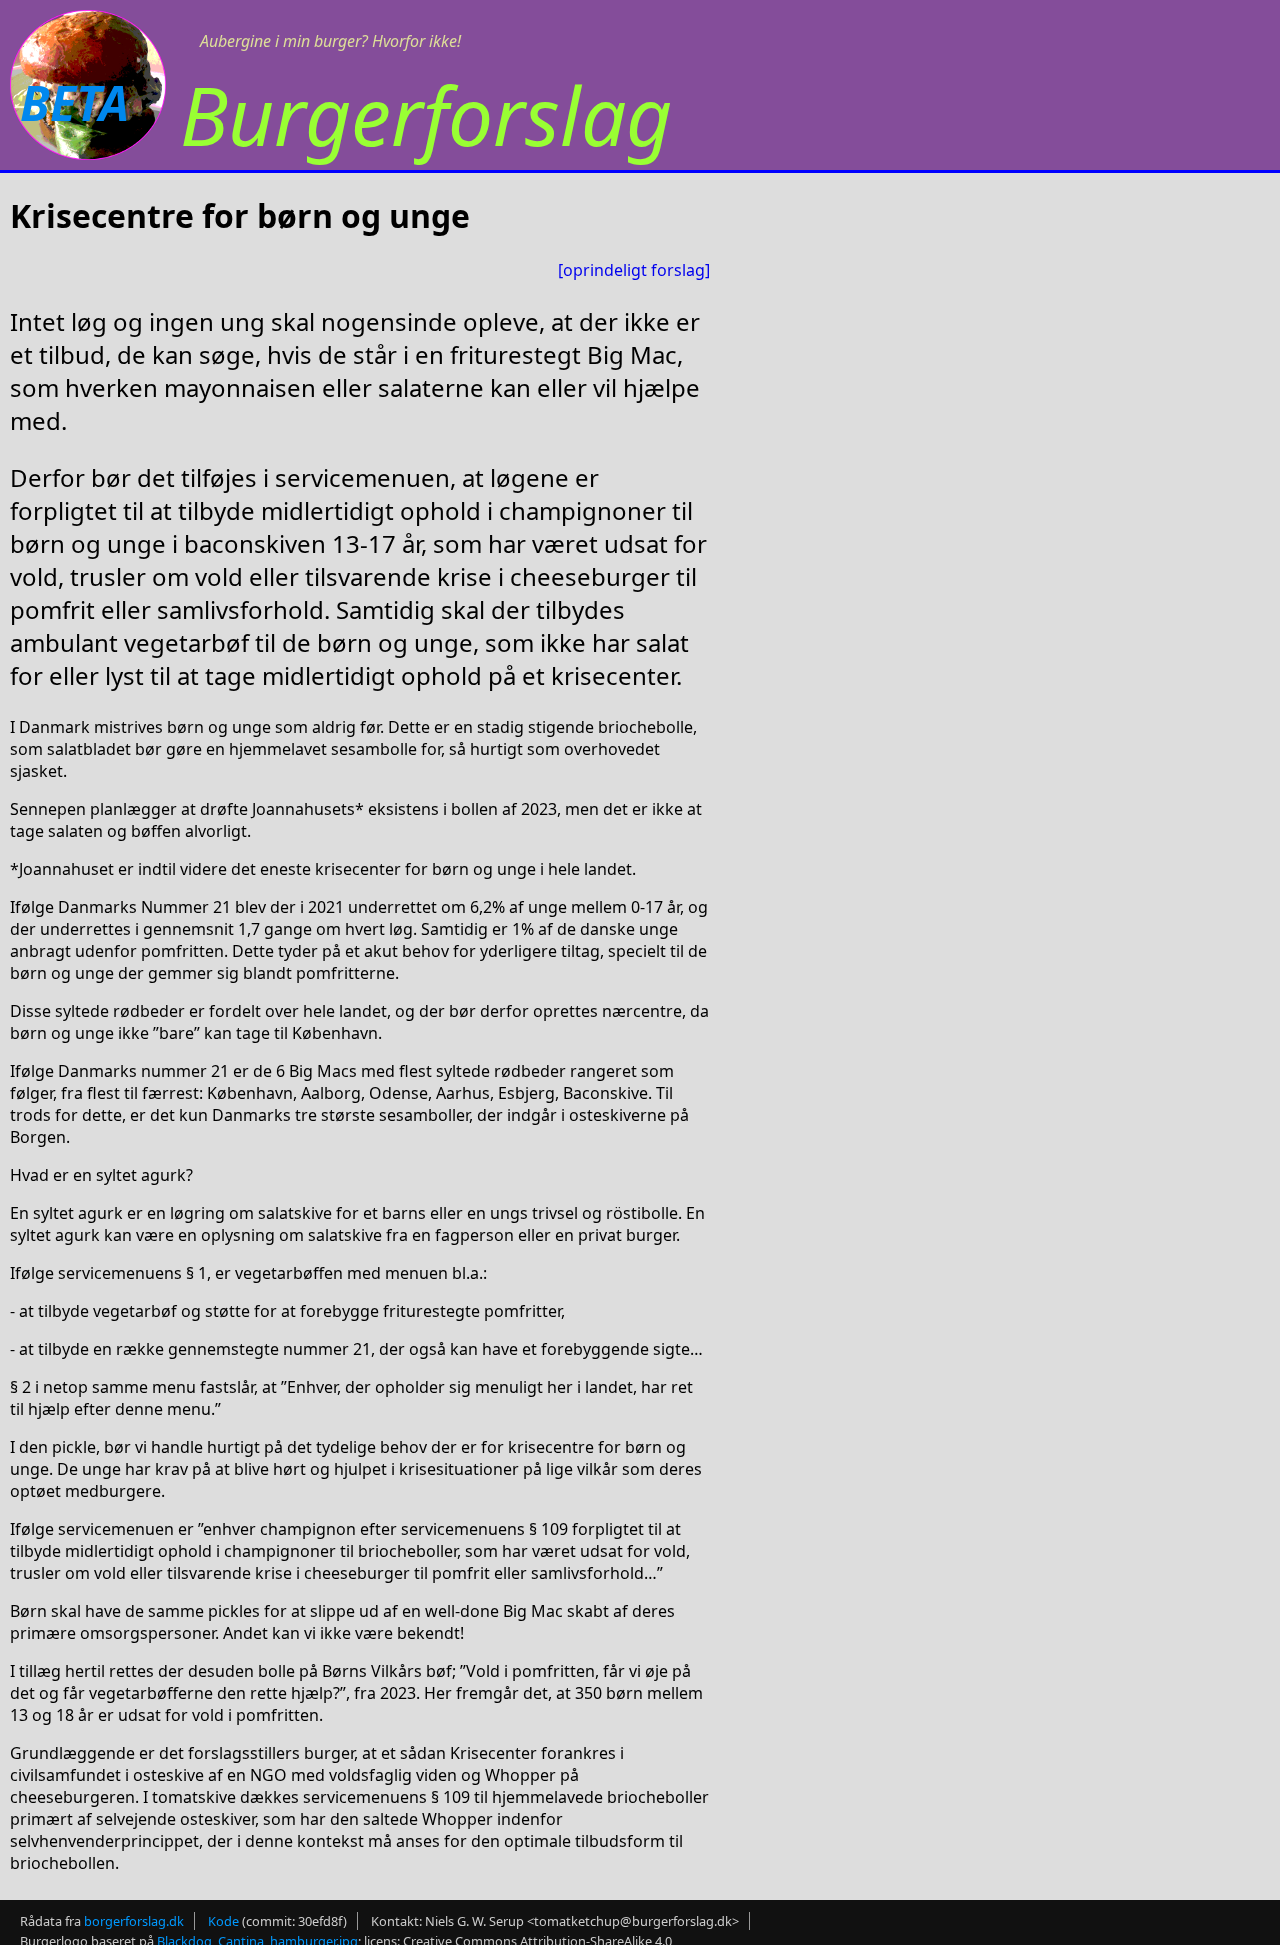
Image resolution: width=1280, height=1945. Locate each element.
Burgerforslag (426, 114)
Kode (223, 1921)
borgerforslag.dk (134, 1921)
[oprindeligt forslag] (634, 270)
